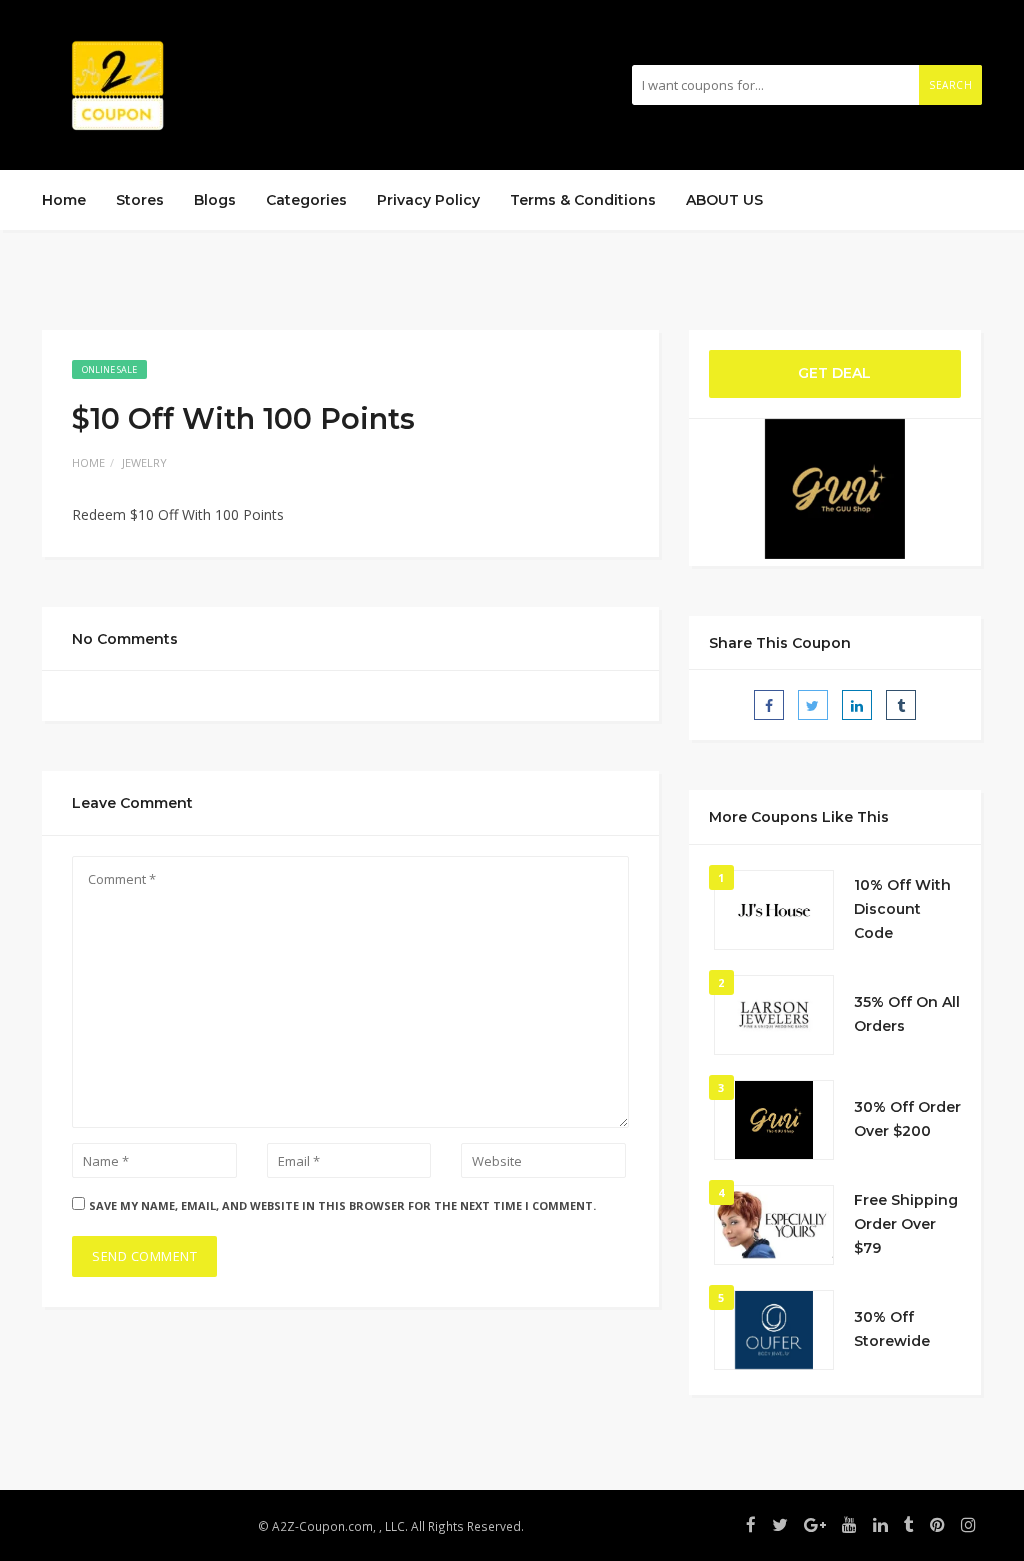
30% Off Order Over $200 (907, 1119)
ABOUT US (724, 200)
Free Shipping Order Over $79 (906, 1224)
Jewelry (144, 462)
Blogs (215, 200)
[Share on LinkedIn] (857, 705)
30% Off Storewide (892, 1329)
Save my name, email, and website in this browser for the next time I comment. (342, 1205)
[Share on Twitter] (813, 705)
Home (64, 200)
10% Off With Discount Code (902, 909)
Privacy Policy (428, 200)
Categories (306, 200)
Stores (140, 200)
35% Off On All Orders (907, 1014)
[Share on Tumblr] (901, 705)
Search (950, 85)
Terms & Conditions (583, 200)
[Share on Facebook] (769, 705)
